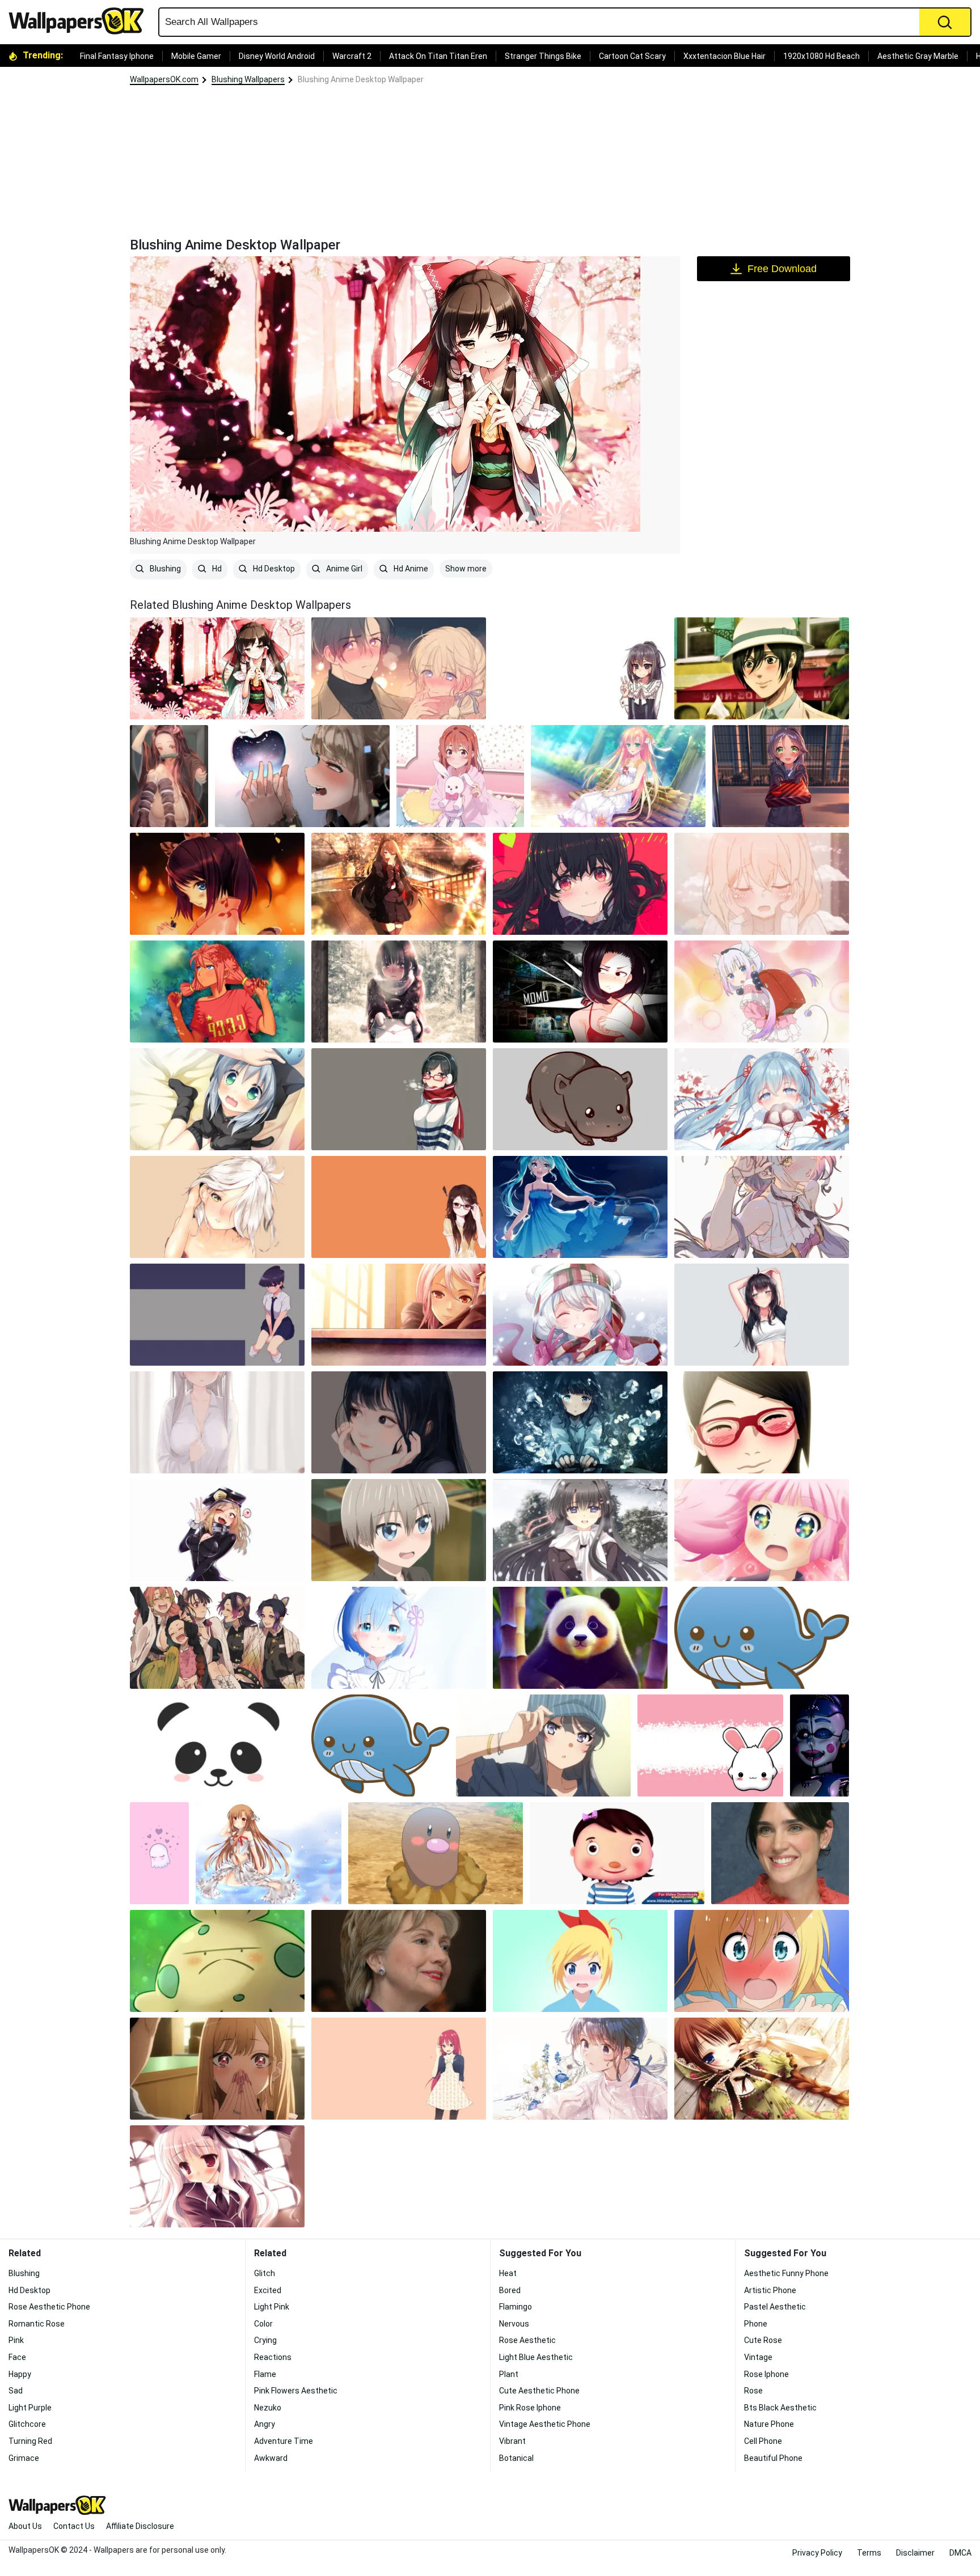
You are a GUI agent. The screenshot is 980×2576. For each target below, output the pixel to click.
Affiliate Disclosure (140, 2526)
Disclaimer (915, 2553)
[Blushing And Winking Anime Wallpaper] (762, 2069)
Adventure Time (284, 2441)
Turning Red (30, 2441)
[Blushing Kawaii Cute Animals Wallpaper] (762, 1638)
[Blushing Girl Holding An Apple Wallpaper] (302, 776)
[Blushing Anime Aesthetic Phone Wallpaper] (762, 884)
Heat (508, 2273)
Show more (466, 569)
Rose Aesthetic (527, 2340)
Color (263, 2324)
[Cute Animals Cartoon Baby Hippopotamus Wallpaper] (580, 1099)
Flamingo (516, 2307)
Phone (756, 2324)
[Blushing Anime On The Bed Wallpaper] (217, 1099)
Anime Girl (343, 569)
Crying (265, 2340)
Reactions (273, 2357)
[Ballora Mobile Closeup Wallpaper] (820, 1745)
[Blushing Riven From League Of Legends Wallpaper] (217, 1207)
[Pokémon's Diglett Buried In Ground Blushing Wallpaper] (436, 1853)
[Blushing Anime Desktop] (217, 668)
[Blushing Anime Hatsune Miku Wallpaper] (762, 1099)
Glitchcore (27, 2424)
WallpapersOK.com (164, 79)
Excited (268, 2290)
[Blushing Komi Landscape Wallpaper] (217, 1315)
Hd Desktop (273, 569)
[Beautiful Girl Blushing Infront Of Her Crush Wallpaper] (217, 2069)
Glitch (265, 2273)
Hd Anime (410, 569)
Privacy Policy (817, 2553)
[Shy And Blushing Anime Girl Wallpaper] (399, 992)
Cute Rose (763, 2340)
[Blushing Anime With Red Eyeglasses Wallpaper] (399, 1099)
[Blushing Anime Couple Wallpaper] (399, 668)
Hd (216, 569)
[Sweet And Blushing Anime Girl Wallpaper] (618, 776)
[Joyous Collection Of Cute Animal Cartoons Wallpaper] (217, 1745)
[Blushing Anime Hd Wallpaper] (217, 2176)
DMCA (960, 2553)
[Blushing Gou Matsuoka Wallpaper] (399, 2069)
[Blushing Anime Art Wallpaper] (399, 1422)
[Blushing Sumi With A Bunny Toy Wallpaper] (461, 776)
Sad (16, 2391)
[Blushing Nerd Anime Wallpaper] (399, 1207)
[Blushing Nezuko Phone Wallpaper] (169, 776)
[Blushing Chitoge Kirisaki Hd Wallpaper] (762, 1961)
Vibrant (512, 2441)
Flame (265, 2374)
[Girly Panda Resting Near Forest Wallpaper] (580, 1638)
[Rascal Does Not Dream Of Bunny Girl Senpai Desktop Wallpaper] (543, 1745)
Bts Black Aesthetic (780, 2408)
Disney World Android (277, 56)
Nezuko (268, 2408)
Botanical (516, 2458)
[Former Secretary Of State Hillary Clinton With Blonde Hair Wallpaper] (399, 1961)
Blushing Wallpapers (248, 79)
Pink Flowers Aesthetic (296, 2391)
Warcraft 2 (352, 56)
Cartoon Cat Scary (632, 56)
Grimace (24, 2458)
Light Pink (272, 2307)
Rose (753, 2391)
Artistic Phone (770, 2290)
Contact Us (74, 2526)
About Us (25, 2526)
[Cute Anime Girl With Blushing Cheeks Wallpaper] (399, 884)
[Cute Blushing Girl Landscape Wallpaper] (580, 2069)
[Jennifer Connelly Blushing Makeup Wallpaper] (780, 1853)
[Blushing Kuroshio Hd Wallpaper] (781, 776)
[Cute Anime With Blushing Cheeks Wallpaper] (217, 1422)
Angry (265, 2424)
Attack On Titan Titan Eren (438, 56)
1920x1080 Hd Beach (821, 56)
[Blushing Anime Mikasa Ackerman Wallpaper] (762, 668)
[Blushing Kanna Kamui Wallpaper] (762, 992)
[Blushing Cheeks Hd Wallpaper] (762, 1422)
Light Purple (30, 2408)
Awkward (271, 2458)
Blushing (164, 569)
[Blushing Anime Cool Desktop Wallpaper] (580, 1422)
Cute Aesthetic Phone (539, 2391)
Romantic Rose (37, 2324)
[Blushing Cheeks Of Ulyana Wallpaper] (217, 992)
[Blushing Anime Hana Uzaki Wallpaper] (399, 1530)
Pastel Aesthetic (775, 2307)
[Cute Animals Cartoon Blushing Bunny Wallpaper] (710, 1745)
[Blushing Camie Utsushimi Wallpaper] (217, 1530)
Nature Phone (769, 2424)
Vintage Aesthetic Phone (545, 2424)
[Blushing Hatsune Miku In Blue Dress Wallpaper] (580, 1207)
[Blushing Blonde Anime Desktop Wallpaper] (580, 1961)
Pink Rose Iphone (530, 2408)
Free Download (782, 269)
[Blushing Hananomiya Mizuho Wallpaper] (580, 1530)
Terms (869, 2553)
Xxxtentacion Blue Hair (725, 56)
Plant (509, 2374)
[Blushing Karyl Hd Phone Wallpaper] (762, 1207)
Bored (510, 2290)
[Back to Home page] (81, 21)
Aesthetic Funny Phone (786, 2273)
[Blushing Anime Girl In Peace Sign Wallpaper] (580, 668)
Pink (16, 2340)
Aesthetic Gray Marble (918, 56)
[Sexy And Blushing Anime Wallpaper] (762, 1315)
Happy (20, 2374)
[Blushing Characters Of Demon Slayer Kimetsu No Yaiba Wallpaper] (217, 1638)
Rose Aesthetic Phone (49, 2307)
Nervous (514, 2324)
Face (17, 2357)
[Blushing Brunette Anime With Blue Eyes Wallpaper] (217, 884)
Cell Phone (763, 2441)
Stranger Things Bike (543, 56)
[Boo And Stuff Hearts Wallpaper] (159, 1853)
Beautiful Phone (773, 2458)
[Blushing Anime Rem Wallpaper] (399, 1638)
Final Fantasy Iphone (117, 56)
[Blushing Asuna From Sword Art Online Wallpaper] (269, 1853)
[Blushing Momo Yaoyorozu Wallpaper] (580, 992)
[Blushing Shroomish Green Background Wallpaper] (217, 1961)
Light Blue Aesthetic (536, 2357)
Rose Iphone (766, 2374)
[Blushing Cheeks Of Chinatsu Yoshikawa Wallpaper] (762, 1530)
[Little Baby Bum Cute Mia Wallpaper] (617, 1853)
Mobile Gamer (196, 56)
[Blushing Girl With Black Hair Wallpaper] (580, 884)
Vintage (758, 2357)
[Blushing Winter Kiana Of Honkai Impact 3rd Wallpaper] (580, 1315)
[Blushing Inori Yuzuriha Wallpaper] (399, 1315)
